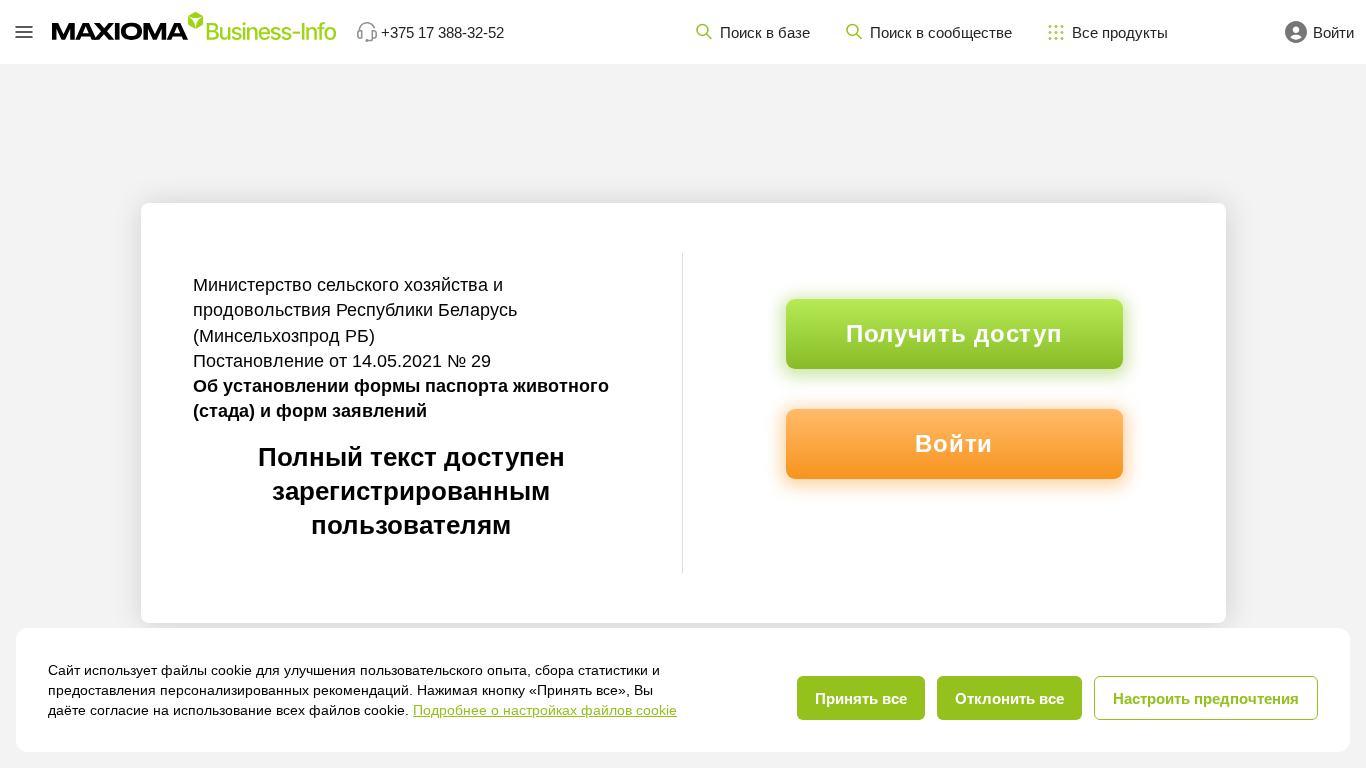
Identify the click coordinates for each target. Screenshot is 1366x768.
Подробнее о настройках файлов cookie (545, 710)
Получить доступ (954, 333)
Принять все (861, 698)
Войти (954, 443)
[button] (24, 32)
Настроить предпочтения (1206, 698)
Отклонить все (1009, 698)
